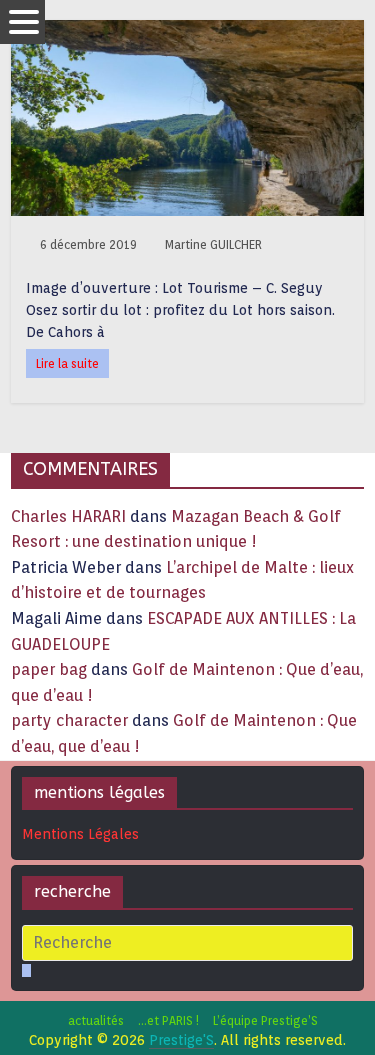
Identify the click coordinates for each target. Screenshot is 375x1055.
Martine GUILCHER (213, 244)
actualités (96, 1020)
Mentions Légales (80, 834)
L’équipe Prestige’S (265, 1020)
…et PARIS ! (168, 1020)
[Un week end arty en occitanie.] (187, 32)
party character (69, 720)
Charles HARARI (68, 516)
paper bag (49, 669)
